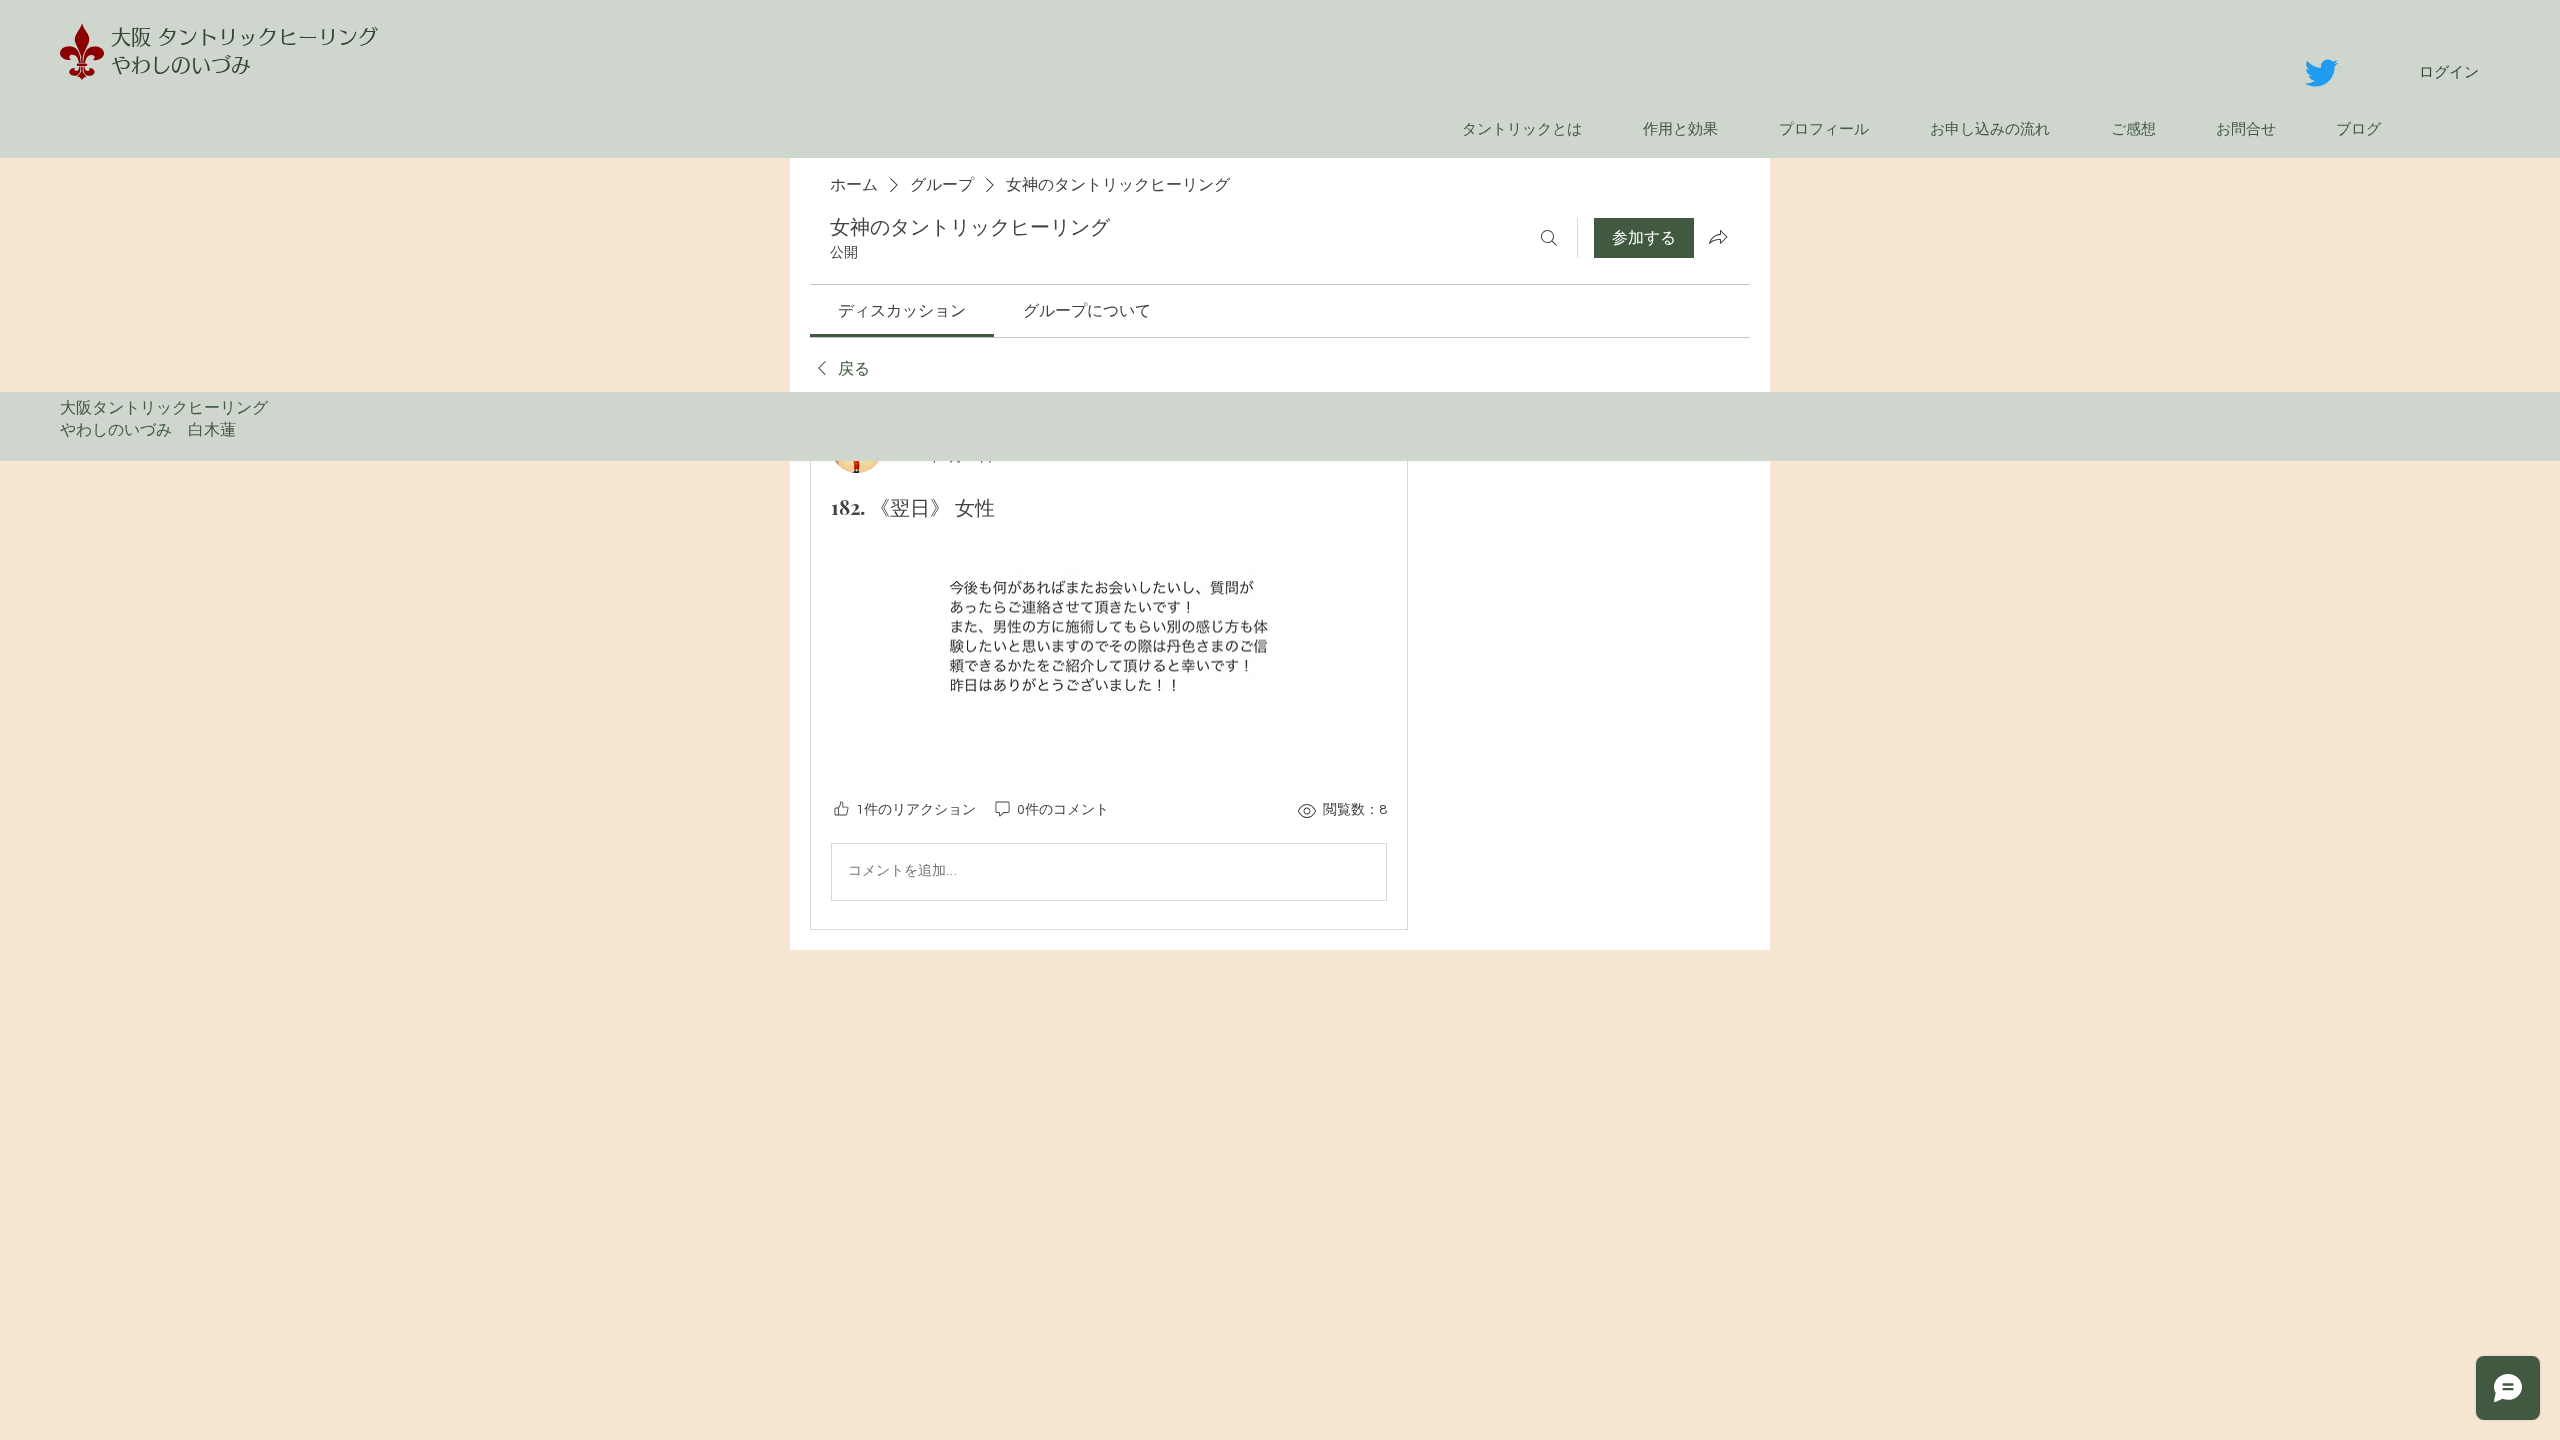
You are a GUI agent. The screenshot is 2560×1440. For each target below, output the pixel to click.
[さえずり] (2321, 72)
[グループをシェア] (1718, 237)
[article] (1109, 664)
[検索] (1549, 238)
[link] (902, 311)
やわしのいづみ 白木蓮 (156, 430)
